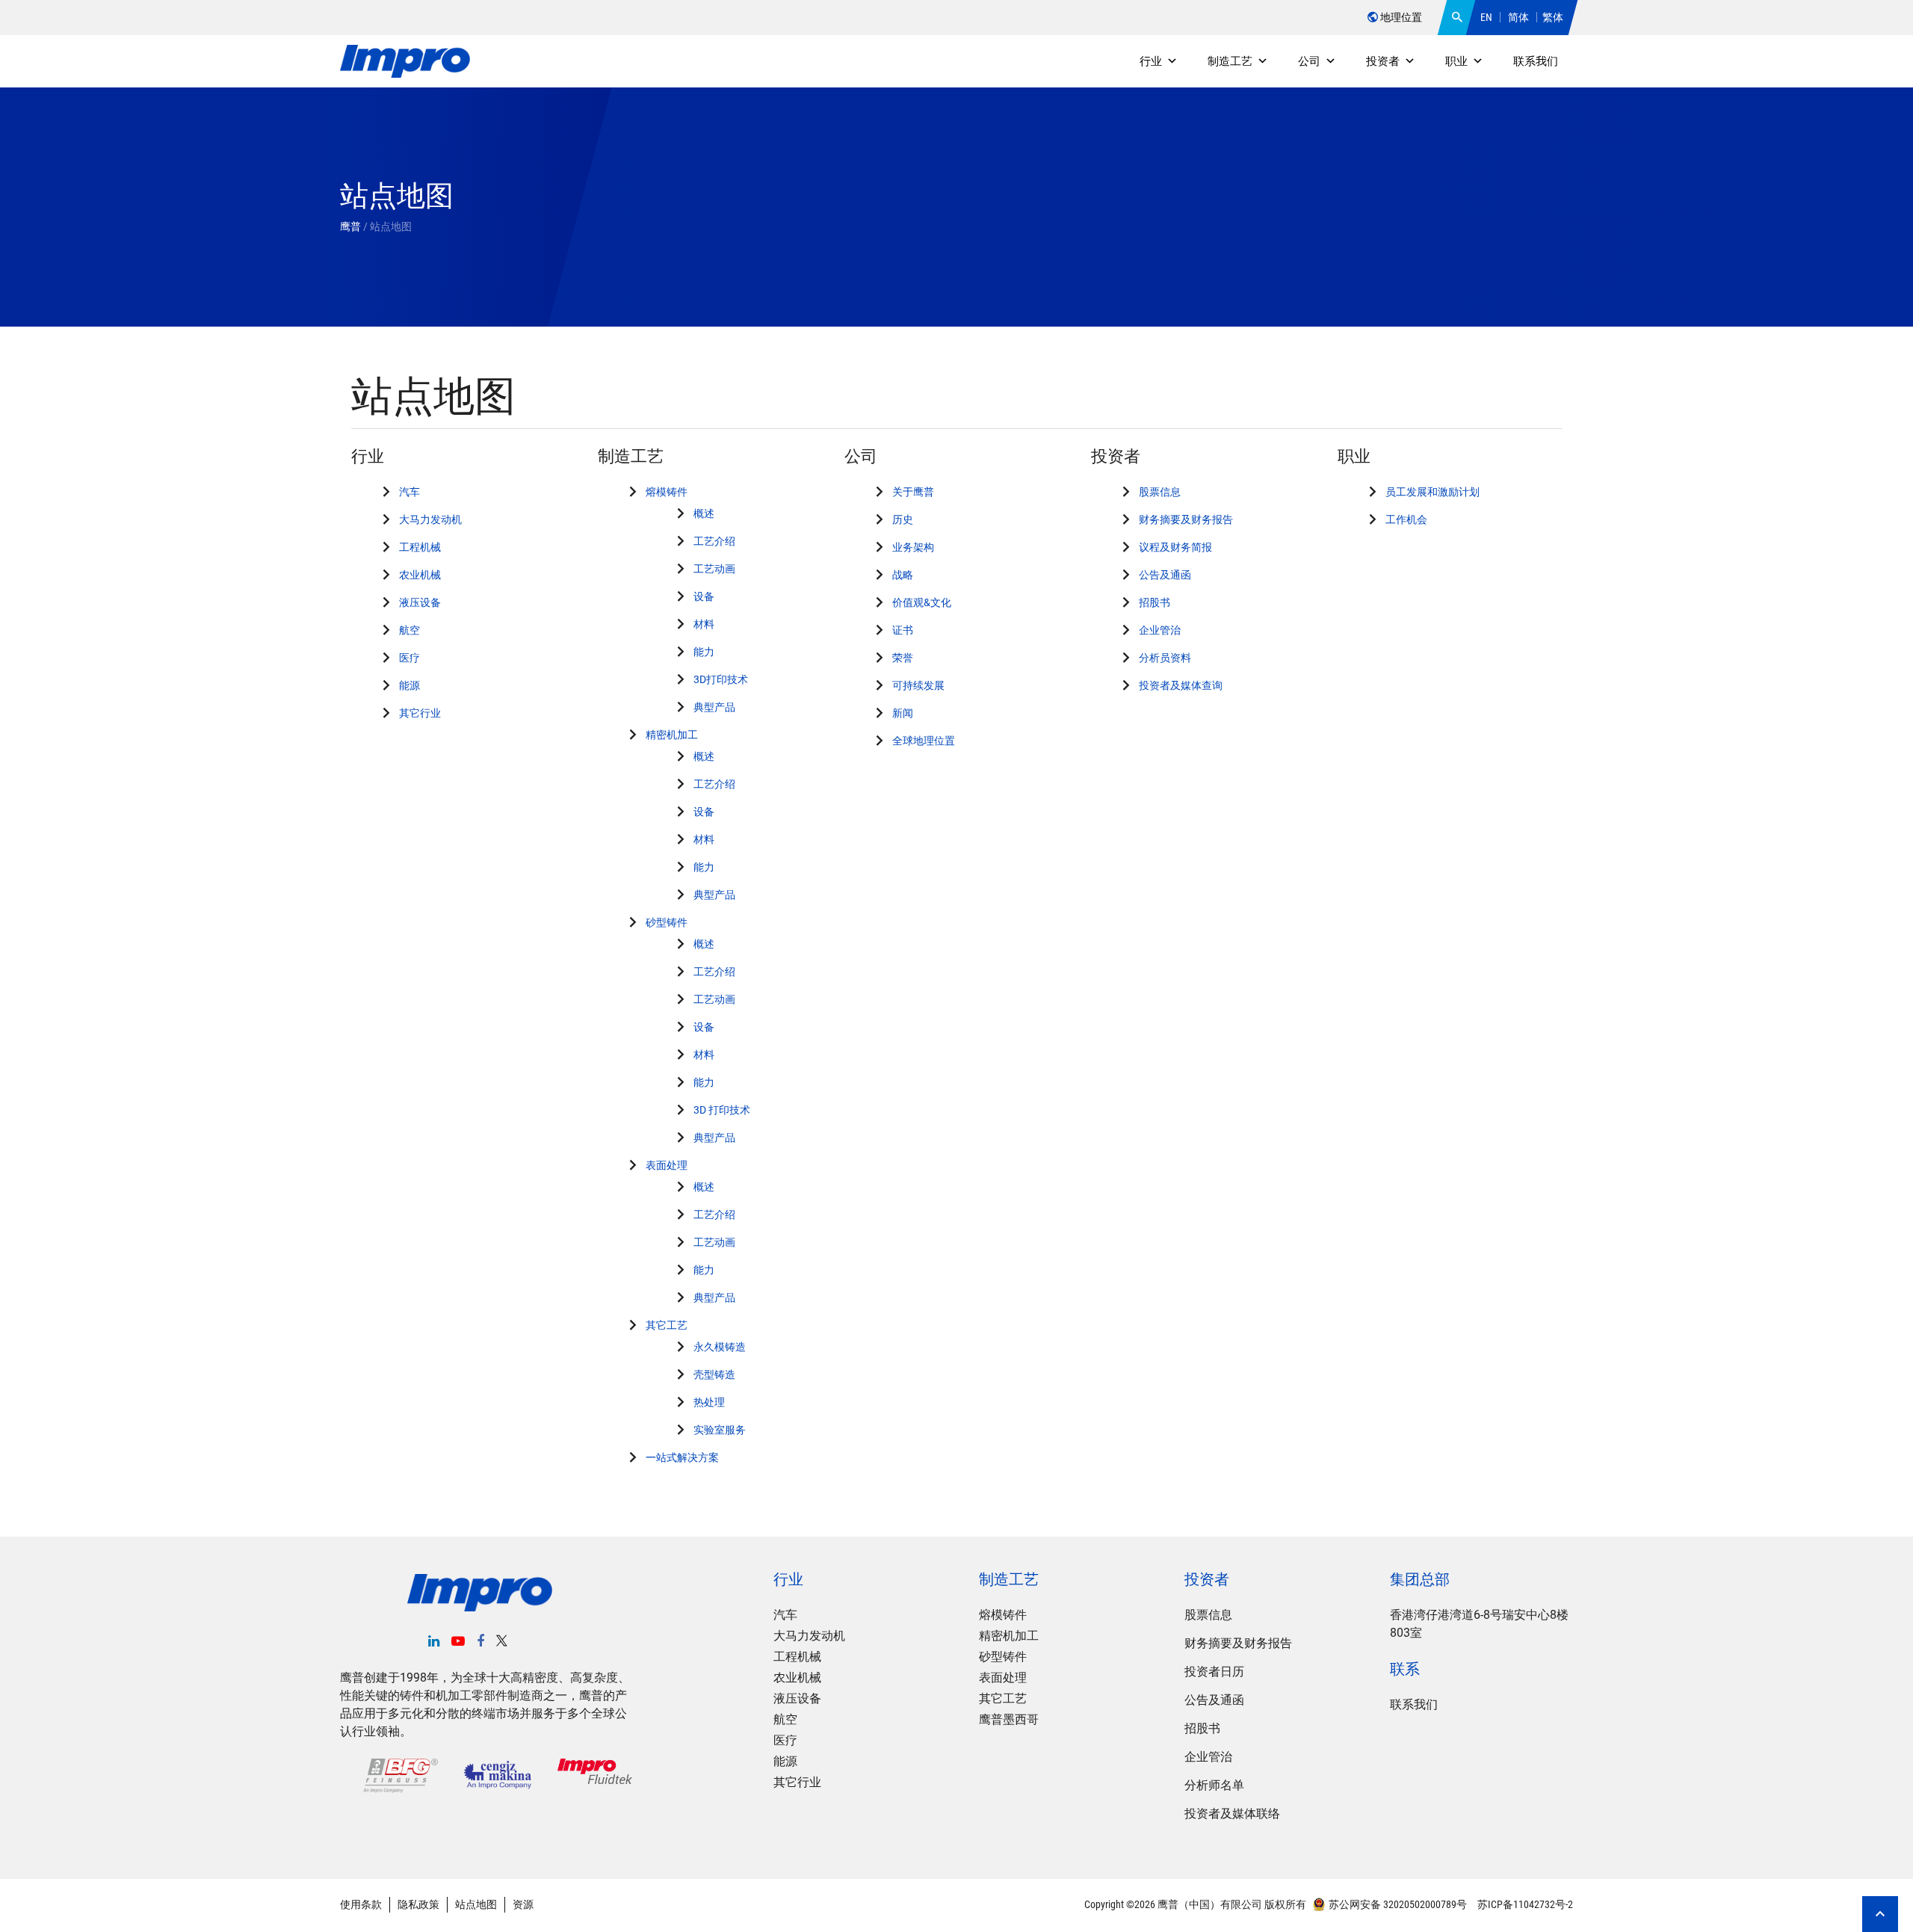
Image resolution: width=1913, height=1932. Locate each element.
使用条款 (361, 1904)
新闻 (903, 713)
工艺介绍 (714, 541)
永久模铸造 (720, 1347)
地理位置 (1400, 17)
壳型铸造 (714, 1374)
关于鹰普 (913, 492)
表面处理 (667, 1165)
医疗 (410, 658)
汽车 (410, 492)
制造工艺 (1230, 61)
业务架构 (913, 547)
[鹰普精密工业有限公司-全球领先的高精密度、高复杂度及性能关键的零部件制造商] (405, 62)
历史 (903, 519)
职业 (1456, 61)
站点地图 (476, 1904)
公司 (1309, 61)
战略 (903, 575)
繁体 (1553, 17)
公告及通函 (1165, 575)
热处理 (709, 1402)
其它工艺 (667, 1325)
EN (1486, 17)
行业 (1151, 61)
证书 (903, 630)
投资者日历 (1214, 1672)
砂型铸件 (667, 922)
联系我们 (1536, 61)
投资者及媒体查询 (1181, 685)
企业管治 (1160, 630)
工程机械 (420, 547)
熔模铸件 (667, 492)
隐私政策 (418, 1904)
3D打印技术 (721, 679)
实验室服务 (720, 1430)
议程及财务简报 (1175, 547)
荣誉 (903, 658)
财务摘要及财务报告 (1186, 519)
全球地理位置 (924, 741)
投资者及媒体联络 (1232, 1814)
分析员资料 (1165, 658)
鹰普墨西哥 (1009, 1719)
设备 (704, 596)
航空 (410, 630)
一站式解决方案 (682, 1457)
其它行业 (420, 713)
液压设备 (420, 602)
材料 (704, 624)
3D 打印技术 (722, 1110)
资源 (523, 1904)
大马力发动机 (430, 519)
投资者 (1383, 61)
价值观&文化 (922, 602)
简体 (1518, 17)
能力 (704, 652)
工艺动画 (714, 569)
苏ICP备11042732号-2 (1524, 1904)
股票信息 (1160, 492)
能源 (410, 685)
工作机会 (1406, 519)
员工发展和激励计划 (1433, 492)
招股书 (1155, 602)
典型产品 (714, 707)
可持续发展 (918, 685)
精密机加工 (672, 735)
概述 (704, 513)
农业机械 (420, 575)
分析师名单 (1214, 1785)
